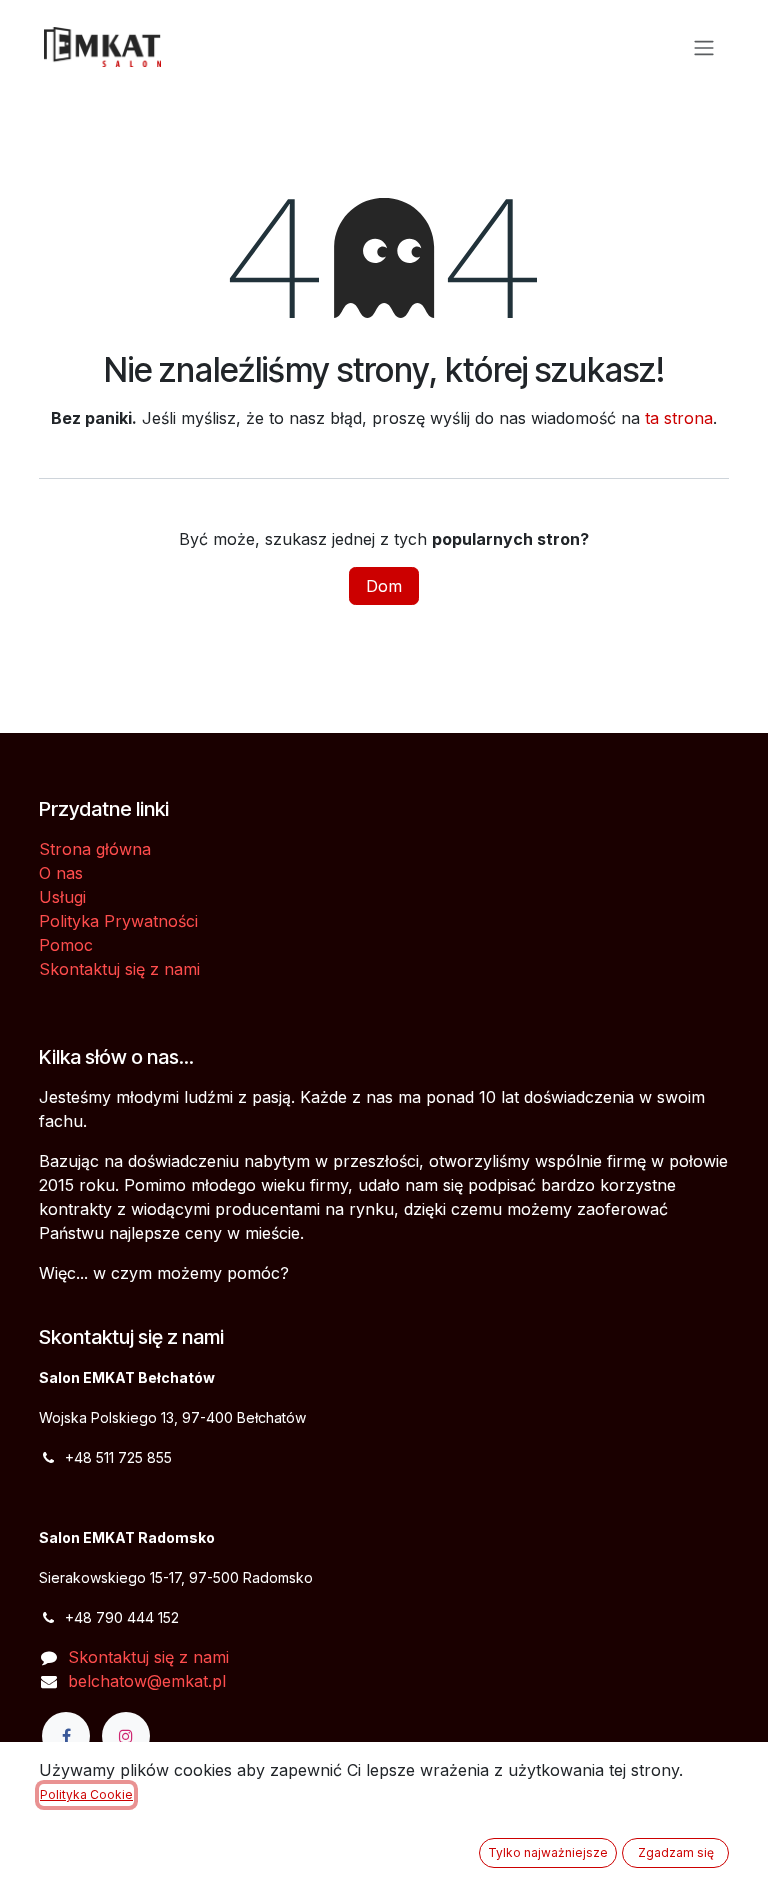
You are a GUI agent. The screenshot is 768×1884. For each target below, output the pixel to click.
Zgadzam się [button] (676, 1852)
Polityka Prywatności (118, 921)
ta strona (679, 418)
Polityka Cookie (86, 1794)
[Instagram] (126, 1736)
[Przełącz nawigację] (704, 47)
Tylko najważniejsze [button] (548, 1852)
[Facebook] (66, 1736)
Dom (384, 586)
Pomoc (66, 945)
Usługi (62, 897)
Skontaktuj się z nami (119, 969)
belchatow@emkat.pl (147, 1681)
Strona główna (95, 849)
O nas (61, 873)
